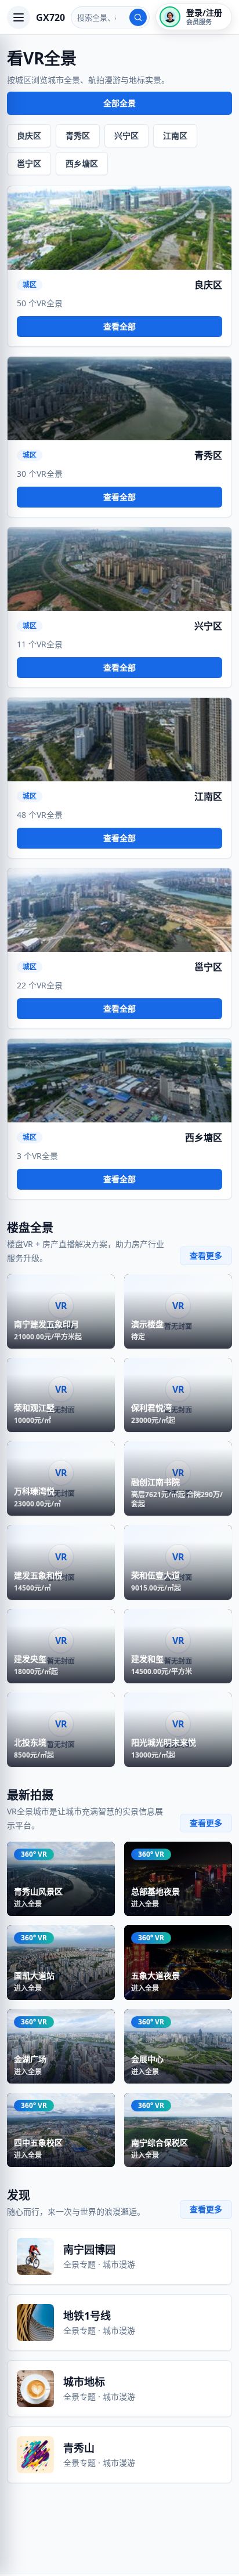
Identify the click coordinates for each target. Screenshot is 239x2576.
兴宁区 (126, 135)
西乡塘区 (82, 163)
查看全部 (119, 326)
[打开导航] (19, 17)
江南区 (175, 135)
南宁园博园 (89, 2249)
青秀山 (79, 2448)
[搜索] (138, 17)
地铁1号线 (87, 2316)
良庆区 (29, 135)
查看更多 (206, 1256)
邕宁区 (29, 163)
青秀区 (78, 135)
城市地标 (84, 2382)
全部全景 (119, 103)
